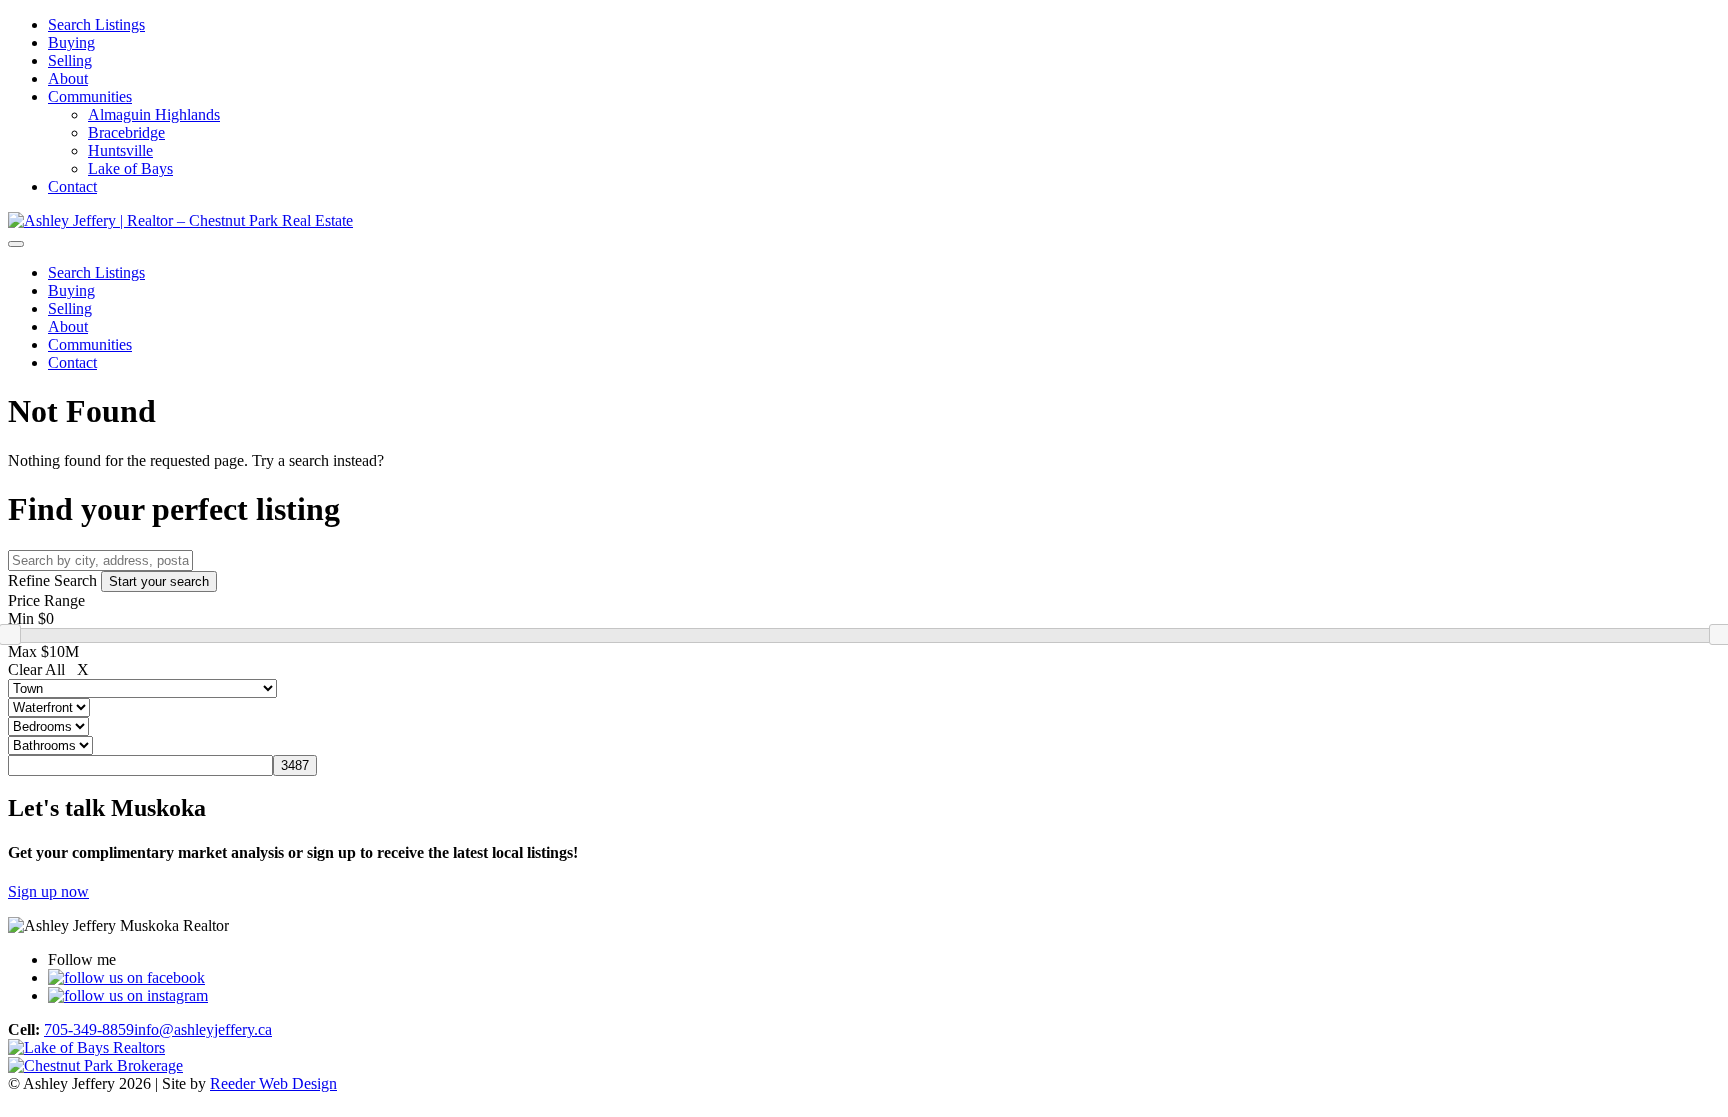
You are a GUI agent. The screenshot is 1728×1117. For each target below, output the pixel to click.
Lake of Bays (130, 168)
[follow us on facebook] (126, 977)
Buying (71, 42)
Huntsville (120, 150)
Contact (72, 186)
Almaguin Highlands (154, 114)
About (68, 78)
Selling (70, 60)
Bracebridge (126, 132)
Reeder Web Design (273, 1083)
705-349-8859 (89, 1029)
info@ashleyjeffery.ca (203, 1029)
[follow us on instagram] (128, 995)
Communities (90, 96)
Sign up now (48, 891)
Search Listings (96, 24)
